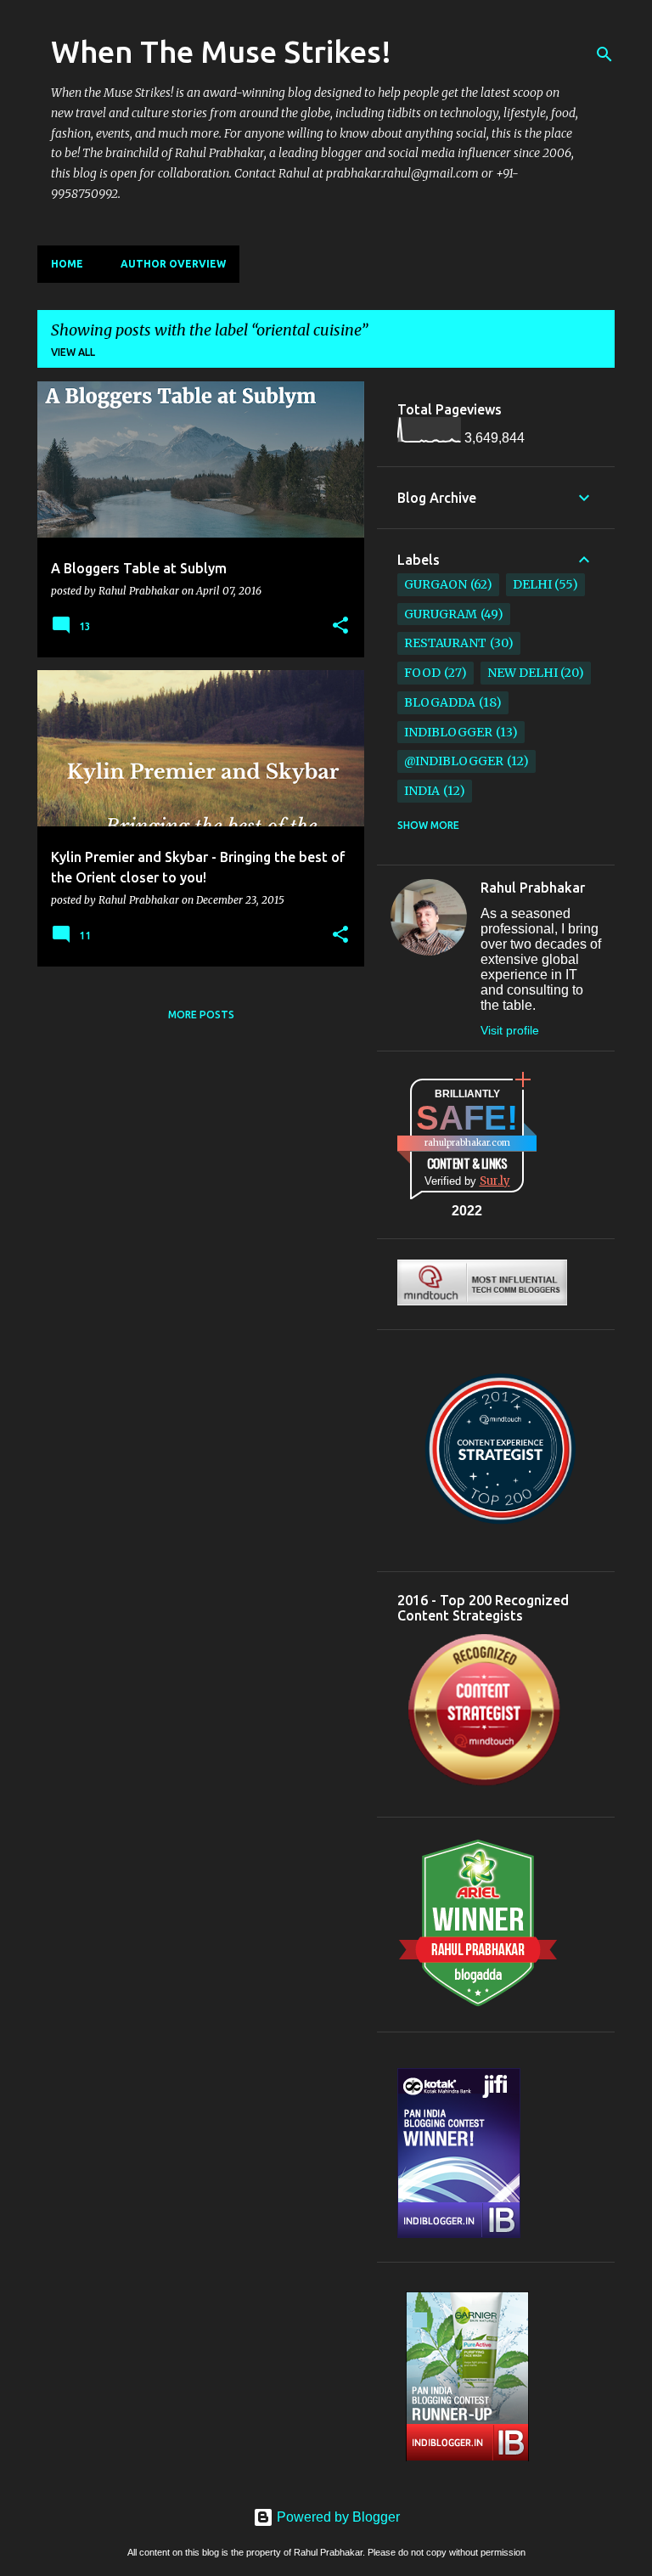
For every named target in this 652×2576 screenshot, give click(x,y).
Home (67, 264)
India (422, 791)
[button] (340, 626)
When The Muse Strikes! (221, 51)
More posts (201, 1015)
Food (422, 673)
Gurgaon (436, 584)
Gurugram (441, 614)
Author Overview (173, 264)
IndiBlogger (448, 732)
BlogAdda (440, 702)
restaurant (445, 643)
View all (73, 352)
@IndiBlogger (454, 761)
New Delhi (523, 673)
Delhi (532, 584)
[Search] (604, 54)
